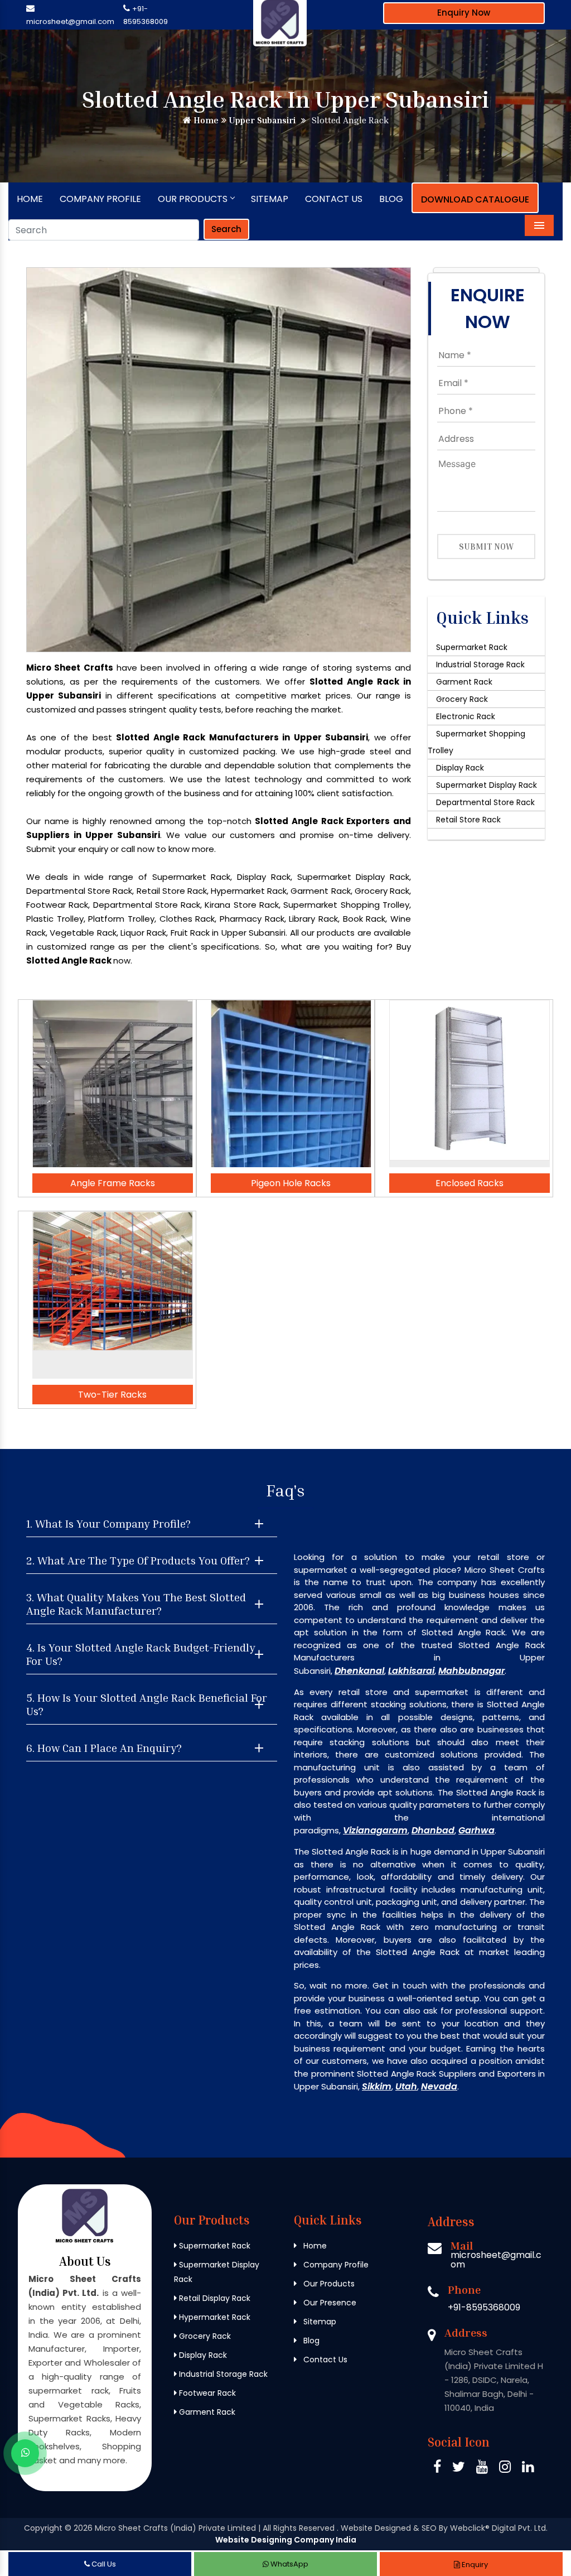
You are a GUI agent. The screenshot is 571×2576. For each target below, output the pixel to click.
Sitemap (270, 199)
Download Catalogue (475, 199)
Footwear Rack (206, 2393)
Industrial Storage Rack (480, 665)
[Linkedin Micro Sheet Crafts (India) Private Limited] (528, 2469)
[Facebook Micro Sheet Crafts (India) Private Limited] (437, 2469)
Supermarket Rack (472, 647)
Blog (391, 199)
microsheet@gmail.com (70, 21)
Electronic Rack (466, 716)
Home (205, 120)
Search (226, 229)
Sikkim (377, 2086)
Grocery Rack (462, 699)
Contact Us (334, 199)
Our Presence (329, 2303)
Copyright (43, 2528)
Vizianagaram (375, 1830)
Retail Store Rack (468, 820)
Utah (406, 2086)
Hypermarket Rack (214, 2317)
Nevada (439, 2086)
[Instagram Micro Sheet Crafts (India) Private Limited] (505, 2469)
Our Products (193, 199)
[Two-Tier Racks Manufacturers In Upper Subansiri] (113, 1295)
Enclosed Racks (470, 1183)
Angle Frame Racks (113, 1183)
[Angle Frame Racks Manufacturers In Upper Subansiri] (113, 1084)
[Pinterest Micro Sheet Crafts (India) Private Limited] (482, 2469)
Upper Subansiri (261, 120)
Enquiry (474, 2565)
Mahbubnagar (471, 1671)
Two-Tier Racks (112, 1395)
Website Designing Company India (286, 2540)
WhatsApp (289, 2564)
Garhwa (476, 1830)
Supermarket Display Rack (487, 785)
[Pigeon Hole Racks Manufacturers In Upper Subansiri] (291, 1084)
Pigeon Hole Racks (291, 1183)
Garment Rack (464, 682)
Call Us (103, 2564)
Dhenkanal (359, 1671)
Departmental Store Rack (485, 802)
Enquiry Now (464, 13)
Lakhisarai (411, 1671)
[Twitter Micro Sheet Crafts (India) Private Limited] (459, 2469)
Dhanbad (433, 1830)
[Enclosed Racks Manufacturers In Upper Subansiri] (470, 1084)
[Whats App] (25, 2453)
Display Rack (460, 768)
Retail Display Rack (214, 2298)
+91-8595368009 (484, 2307)
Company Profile (100, 199)
